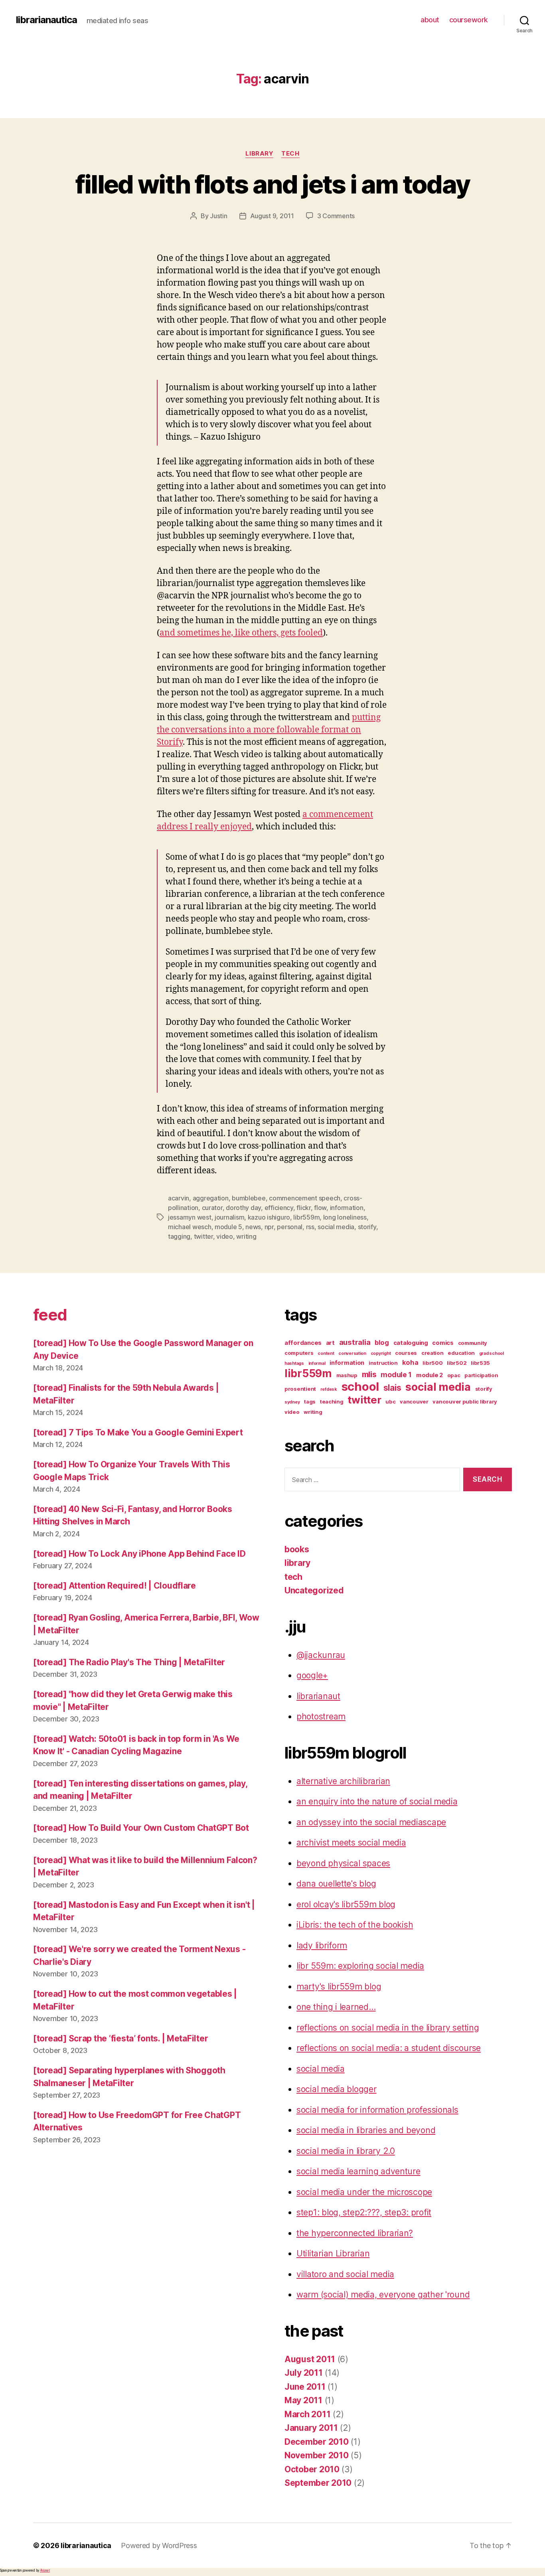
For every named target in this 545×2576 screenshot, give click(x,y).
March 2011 (307, 2414)
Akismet (45, 2570)
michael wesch (190, 1227)
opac (454, 1375)
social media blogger (337, 2089)
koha (410, 1362)
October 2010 (312, 2469)
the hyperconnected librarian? (355, 2233)
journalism (229, 1217)
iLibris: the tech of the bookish (355, 1925)
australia (355, 1342)
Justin (218, 216)
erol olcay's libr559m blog (346, 1904)
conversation (352, 1353)
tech (290, 154)
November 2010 (317, 2455)
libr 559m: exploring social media (360, 1966)
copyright (381, 1353)
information (347, 1208)
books (297, 1549)
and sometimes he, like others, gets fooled (241, 633)
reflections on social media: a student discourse (389, 2048)
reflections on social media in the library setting (388, 2028)
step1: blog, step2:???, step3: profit (364, 2212)
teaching (332, 1402)
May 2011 (303, 2400)
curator (212, 1208)
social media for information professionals (377, 2110)
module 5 (228, 1227)
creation (432, 1353)
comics (443, 1343)
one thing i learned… (336, 2007)
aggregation (211, 1198)
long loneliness (345, 1217)
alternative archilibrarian (343, 1781)
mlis (369, 1374)
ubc (390, 1402)
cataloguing (411, 1343)
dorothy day (243, 1208)
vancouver (414, 1402)
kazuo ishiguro (269, 1217)
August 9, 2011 (272, 216)
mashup (347, 1375)
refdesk (329, 1389)
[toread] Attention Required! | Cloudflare (115, 1586)
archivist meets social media (351, 1843)
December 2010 (317, 2442)
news (253, 1227)
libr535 (480, 1363)
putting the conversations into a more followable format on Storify (269, 730)
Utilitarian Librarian (333, 2253)
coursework (469, 20)
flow (320, 1208)
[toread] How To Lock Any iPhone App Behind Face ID (139, 1554)
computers (299, 1353)
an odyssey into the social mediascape (371, 1822)
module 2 (429, 1375)
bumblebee (249, 1198)
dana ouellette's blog (336, 1884)
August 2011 (310, 2359)
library (259, 154)
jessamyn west (190, 1217)
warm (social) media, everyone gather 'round (383, 2295)
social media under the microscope (364, 2192)
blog (382, 1342)
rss (310, 1227)
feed (50, 1315)
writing (246, 1236)
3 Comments (336, 216)
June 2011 (305, 2387)
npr (269, 1227)
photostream (321, 1716)
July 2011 (304, 2373)
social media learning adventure (358, 2171)
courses (406, 1353)
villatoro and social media (345, 2274)
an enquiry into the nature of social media (377, 1801)
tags (310, 1402)
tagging (179, 1236)
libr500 (432, 1363)
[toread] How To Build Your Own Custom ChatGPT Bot (141, 1828)
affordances (303, 1343)
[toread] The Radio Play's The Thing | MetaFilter (129, 1662)
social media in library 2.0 (346, 2151)
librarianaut (318, 1696)
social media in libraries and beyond (366, 2130)
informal (317, 1363)
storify (367, 1227)
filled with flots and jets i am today (273, 184)
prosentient (300, 1389)
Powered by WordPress (159, 2545)
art (330, 1343)
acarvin (179, 1198)
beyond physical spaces (343, 1863)
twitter (203, 1236)
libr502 (457, 1363)
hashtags (294, 1363)
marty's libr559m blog (339, 1987)
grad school (492, 1353)
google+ (312, 1675)
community (473, 1343)
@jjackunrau (321, 1655)
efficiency (279, 1208)
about (430, 20)
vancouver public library (465, 1402)
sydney (292, 1402)
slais (392, 1388)
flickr (303, 1208)
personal (290, 1227)
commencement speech (305, 1198)
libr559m (306, 1217)
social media (336, 1227)
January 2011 (311, 2428)
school (360, 1387)
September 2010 (318, 2483)
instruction (383, 1363)
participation (481, 1375)
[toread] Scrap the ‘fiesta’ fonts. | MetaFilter (120, 2038)
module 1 (396, 1375)
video (225, 1236)
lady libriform (322, 1945)
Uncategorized (314, 1590)
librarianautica (46, 20)
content (326, 1353)
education (461, 1353)
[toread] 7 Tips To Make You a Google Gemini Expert (138, 1432)
